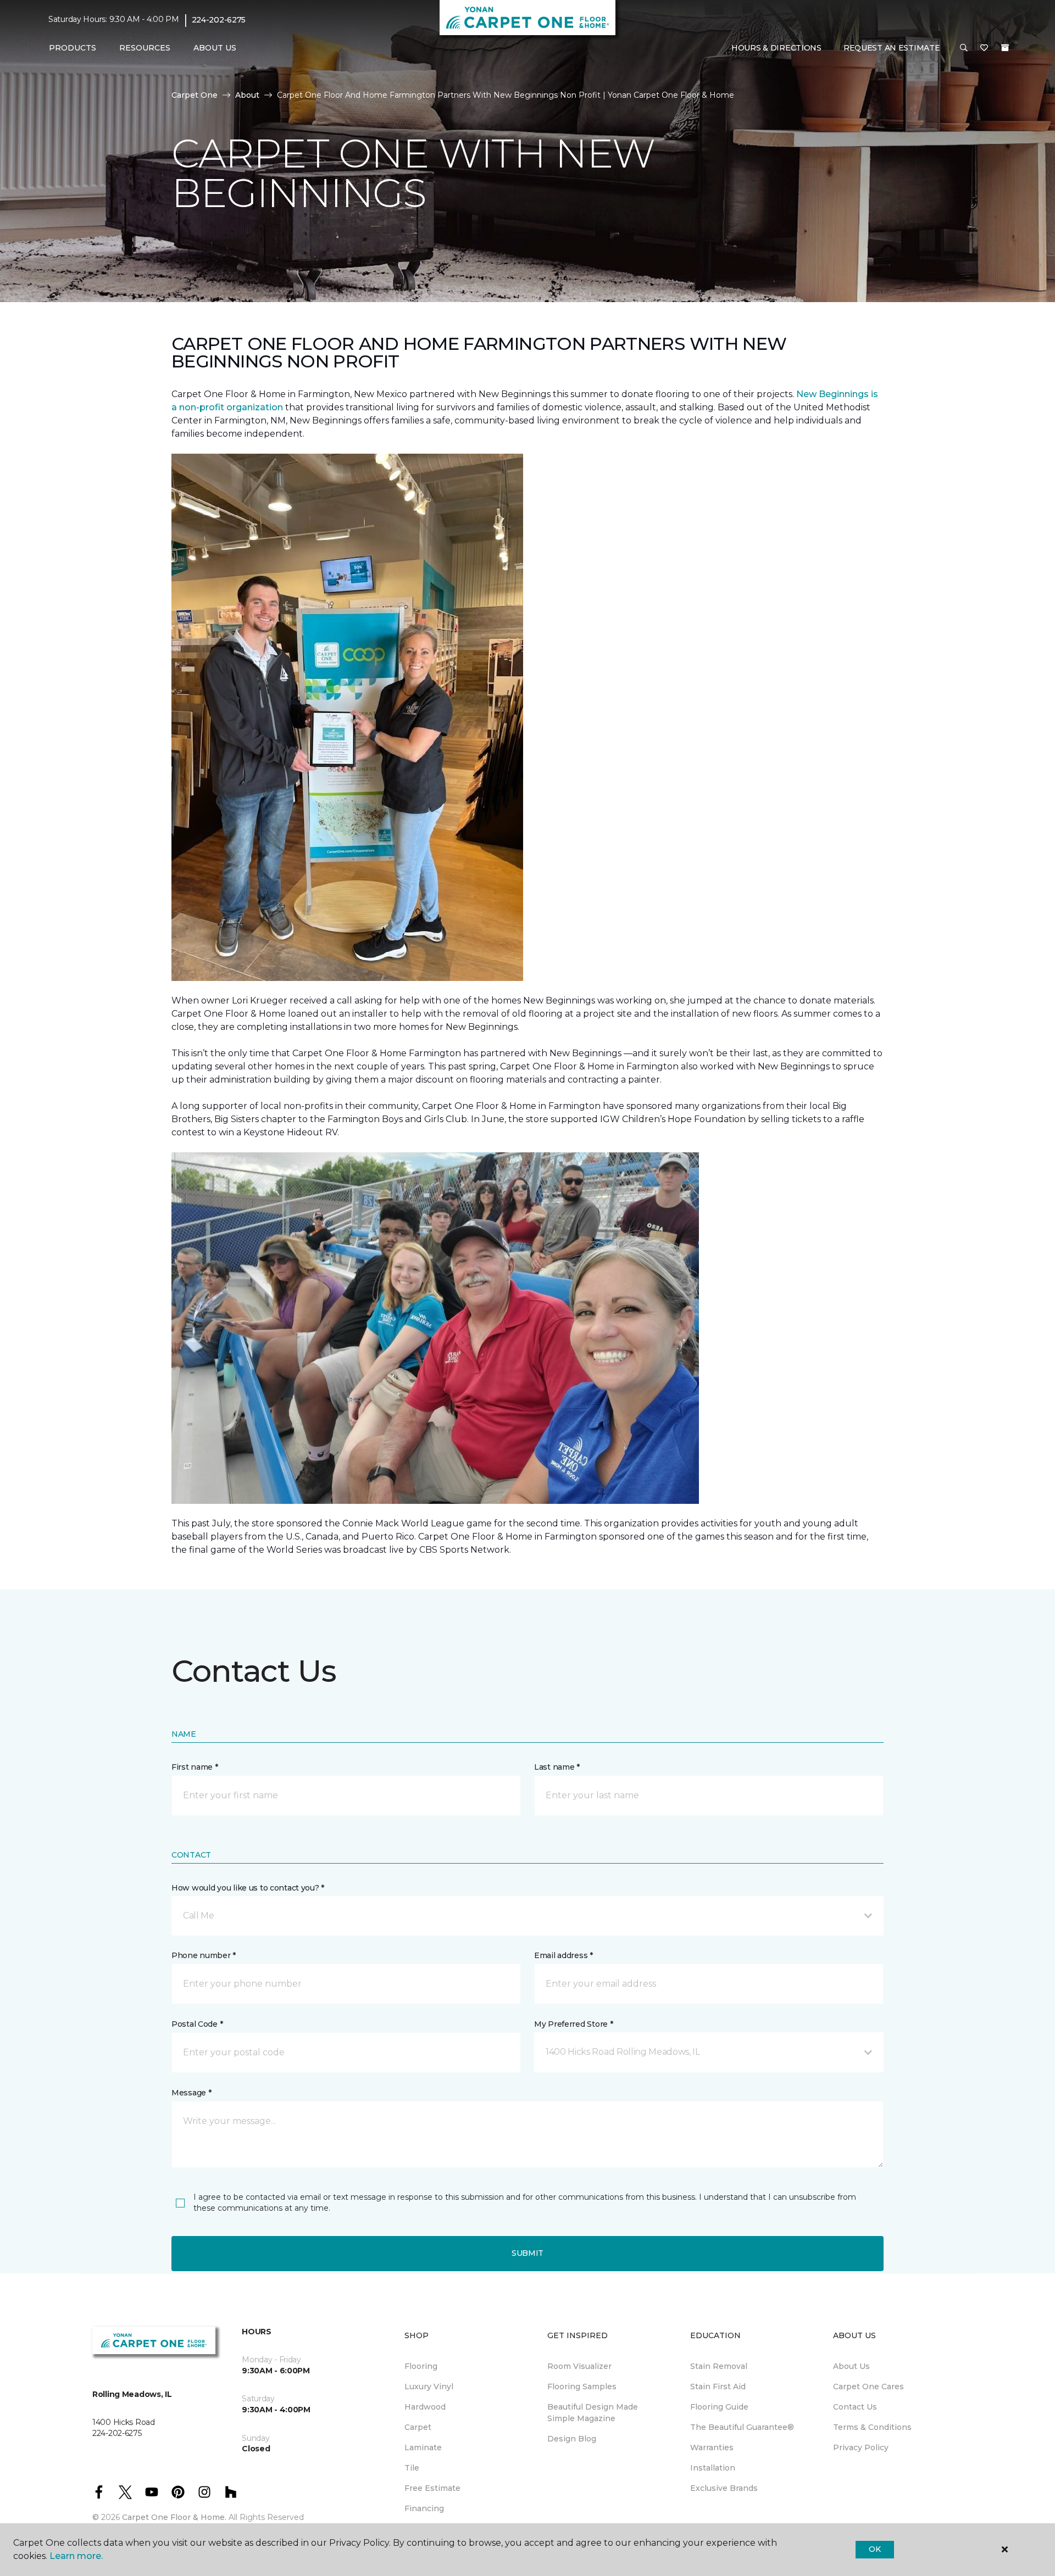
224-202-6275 (219, 20)
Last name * (557, 1767)
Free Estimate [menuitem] (432, 2488)
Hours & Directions (776, 48)
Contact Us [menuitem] (855, 2407)
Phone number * (204, 1955)
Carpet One (195, 95)
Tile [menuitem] (412, 2468)
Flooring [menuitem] (421, 2366)
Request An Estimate (892, 48)
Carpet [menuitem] (418, 2427)
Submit (527, 2253)
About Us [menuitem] (851, 2366)
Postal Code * (197, 2024)
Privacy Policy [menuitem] (861, 2447)
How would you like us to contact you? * (248, 1888)
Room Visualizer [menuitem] (579, 2366)
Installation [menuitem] (713, 2468)
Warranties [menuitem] (712, 2447)
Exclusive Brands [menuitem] (724, 2488)
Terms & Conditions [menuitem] (872, 2427)
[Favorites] (984, 48)
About (247, 95)
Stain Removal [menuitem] (719, 2366)
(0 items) (1005, 48)
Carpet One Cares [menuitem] (868, 2387)
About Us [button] (215, 48)
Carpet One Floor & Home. (174, 2517)
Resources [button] (145, 48)
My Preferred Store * (573, 2024)
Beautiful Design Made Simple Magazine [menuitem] (593, 2413)
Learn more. (76, 2556)
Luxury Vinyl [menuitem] (429, 2387)
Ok (874, 2549)
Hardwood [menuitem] (425, 2407)
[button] (964, 48)
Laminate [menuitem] (423, 2447)
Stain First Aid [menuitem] (718, 2387)
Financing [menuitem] (424, 2508)
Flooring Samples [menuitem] (582, 2387)
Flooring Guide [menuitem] (719, 2407)
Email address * (563, 1955)
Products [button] (73, 48)
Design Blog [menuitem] (572, 2439)
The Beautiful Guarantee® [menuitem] (742, 2427)
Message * (191, 2093)
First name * (195, 1767)
